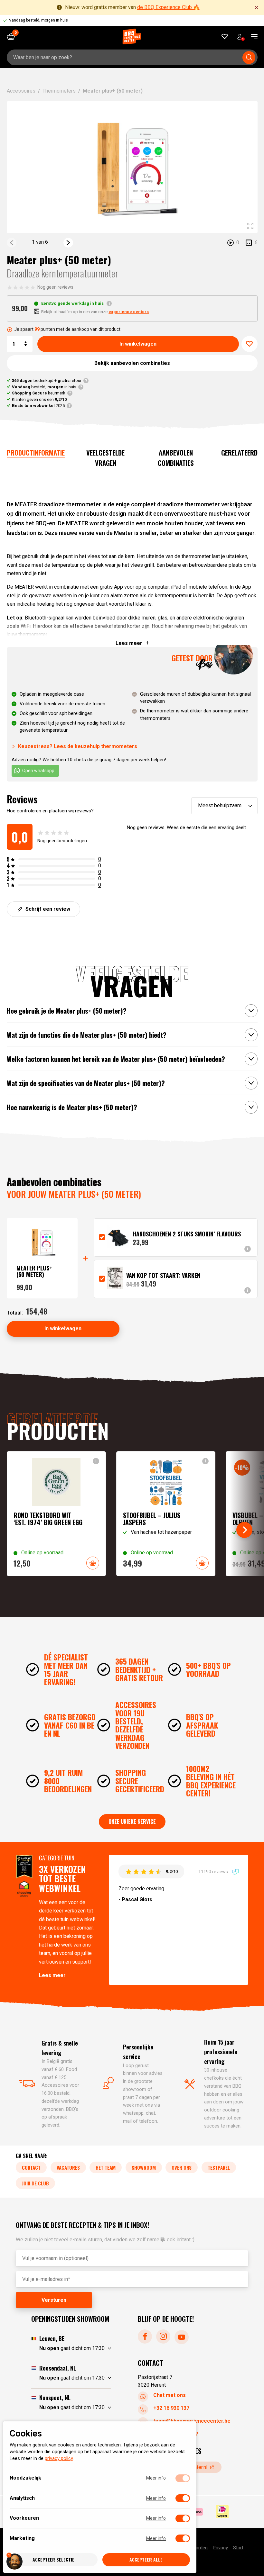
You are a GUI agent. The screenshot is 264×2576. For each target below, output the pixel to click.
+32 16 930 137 (171, 2408)
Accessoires (21, 91)
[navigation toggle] (252, 37)
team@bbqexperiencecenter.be (192, 2421)
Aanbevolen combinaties (176, 458)
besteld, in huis (44, 387)
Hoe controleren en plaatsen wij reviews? (50, 811)
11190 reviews (214, 1871)
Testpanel (219, 2167)
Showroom (144, 2167)
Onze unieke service (132, 1821)
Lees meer (52, 1975)
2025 (38, 406)
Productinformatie (36, 452)
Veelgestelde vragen (105, 458)
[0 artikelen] (13, 36)
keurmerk (39, 393)
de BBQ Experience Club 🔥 (168, 7)
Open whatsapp (38, 771)
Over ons (182, 2167)
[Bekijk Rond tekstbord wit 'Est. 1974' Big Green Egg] (56, 1514)
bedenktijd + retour (47, 380)
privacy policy (59, 2459)
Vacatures (68, 2167)
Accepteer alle (146, 2560)
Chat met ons (170, 2395)
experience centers (129, 312)
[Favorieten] (225, 36)
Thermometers (59, 91)
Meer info (156, 2478)
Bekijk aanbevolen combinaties (132, 363)
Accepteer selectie (53, 2560)
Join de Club (35, 2183)
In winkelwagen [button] (93, 1563)
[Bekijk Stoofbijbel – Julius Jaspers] (166, 1514)
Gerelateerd (239, 452)
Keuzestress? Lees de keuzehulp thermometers (78, 746)
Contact (31, 2167)
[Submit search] (249, 58)
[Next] (68, 243)
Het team (106, 2167)
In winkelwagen (138, 344)
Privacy (220, 2548)
